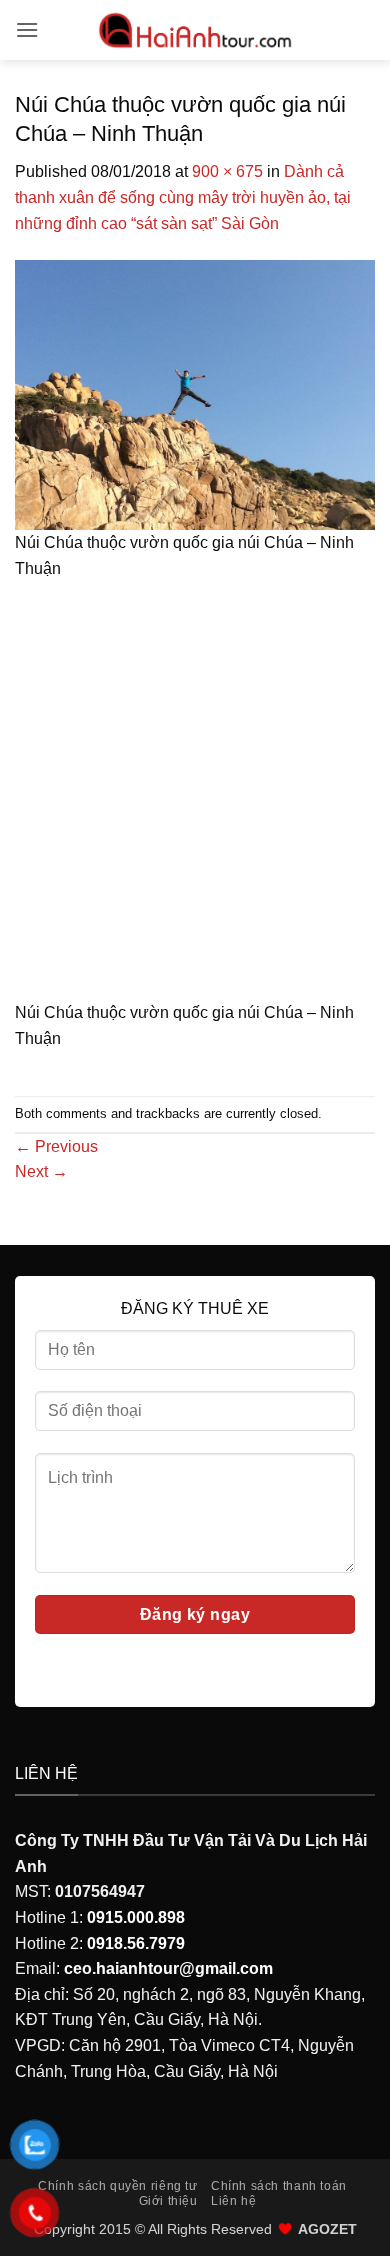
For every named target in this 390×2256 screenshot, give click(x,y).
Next (41, 1171)
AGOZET (327, 2229)
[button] (27, 29)
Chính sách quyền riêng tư (117, 2186)
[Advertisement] (195, 797)
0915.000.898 (136, 1917)
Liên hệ (233, 2201)
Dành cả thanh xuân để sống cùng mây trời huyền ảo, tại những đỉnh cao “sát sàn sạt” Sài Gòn (183, 197)
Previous (56, 1146)
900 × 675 (227, 171)
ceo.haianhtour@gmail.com (168, 1968)
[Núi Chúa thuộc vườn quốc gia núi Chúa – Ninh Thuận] (195, 393)
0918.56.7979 (136, 1943)
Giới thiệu (168, 2201)
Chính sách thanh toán (279, 2186)
